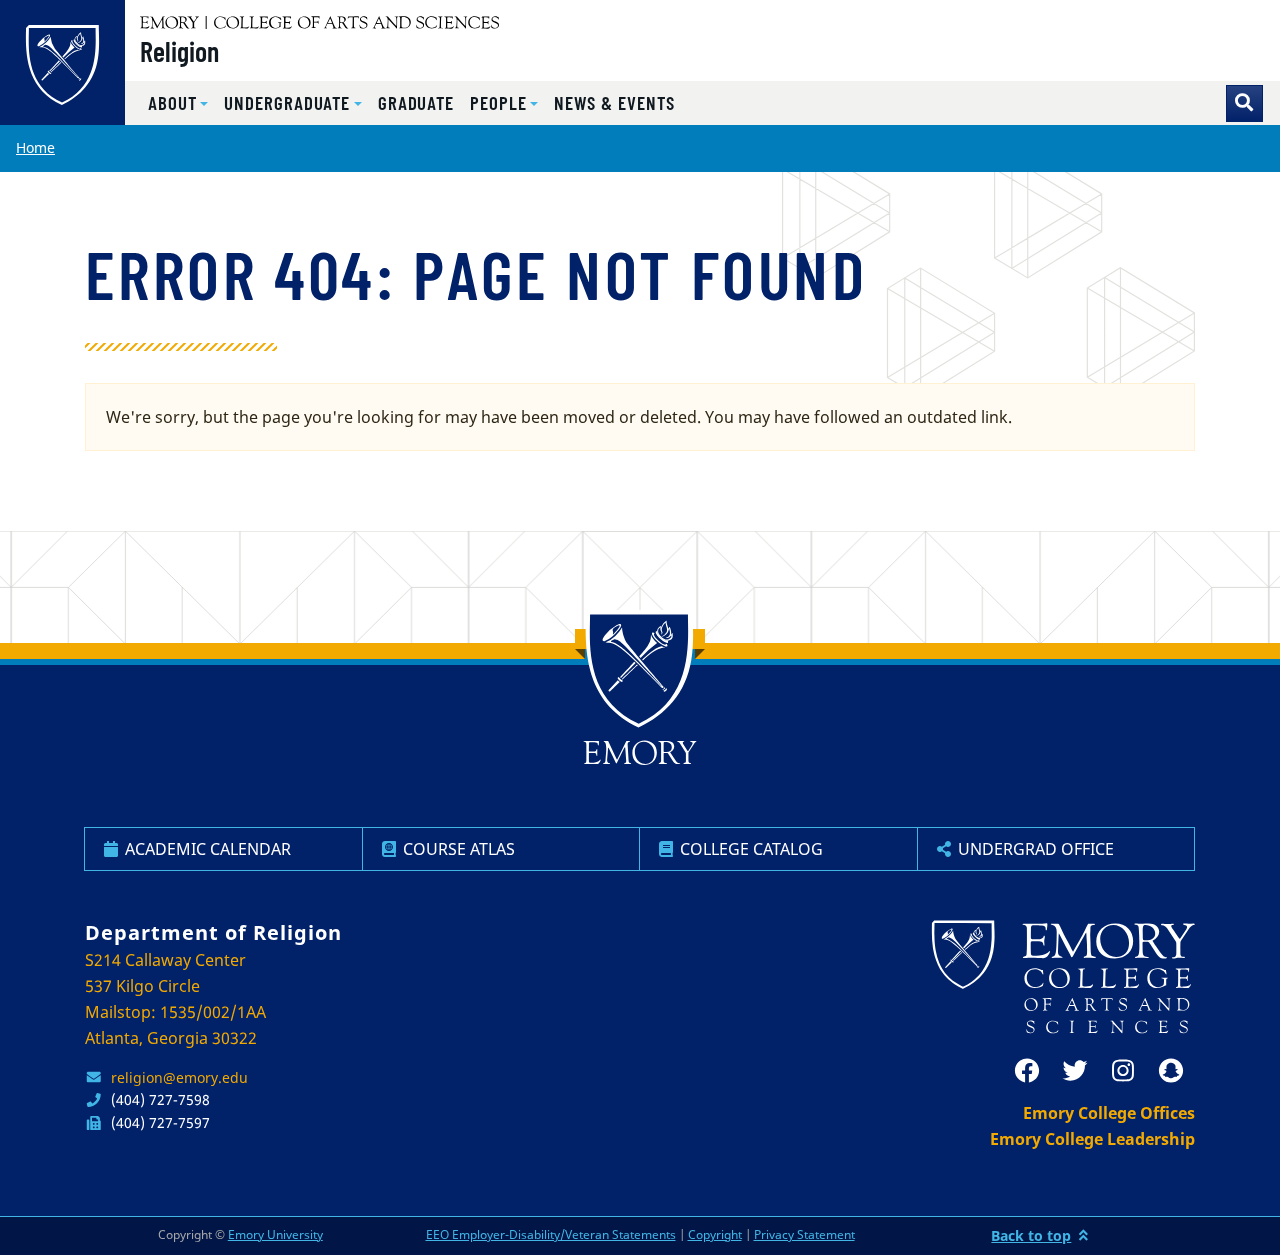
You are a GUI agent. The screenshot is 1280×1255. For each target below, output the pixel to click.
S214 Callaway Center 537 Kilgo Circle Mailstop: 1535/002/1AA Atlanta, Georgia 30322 (175, 999)
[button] (178, 103)
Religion (179, 51)
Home (35, 147)
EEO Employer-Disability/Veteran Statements (551, 1234)
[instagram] (1123, 1071)
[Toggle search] (1244, 103)
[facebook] (1027, 1071)
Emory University (275, 1234)
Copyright (715, 1234)
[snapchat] (1171, 1071)
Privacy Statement (804, 1234)
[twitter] (1075, 1071)
